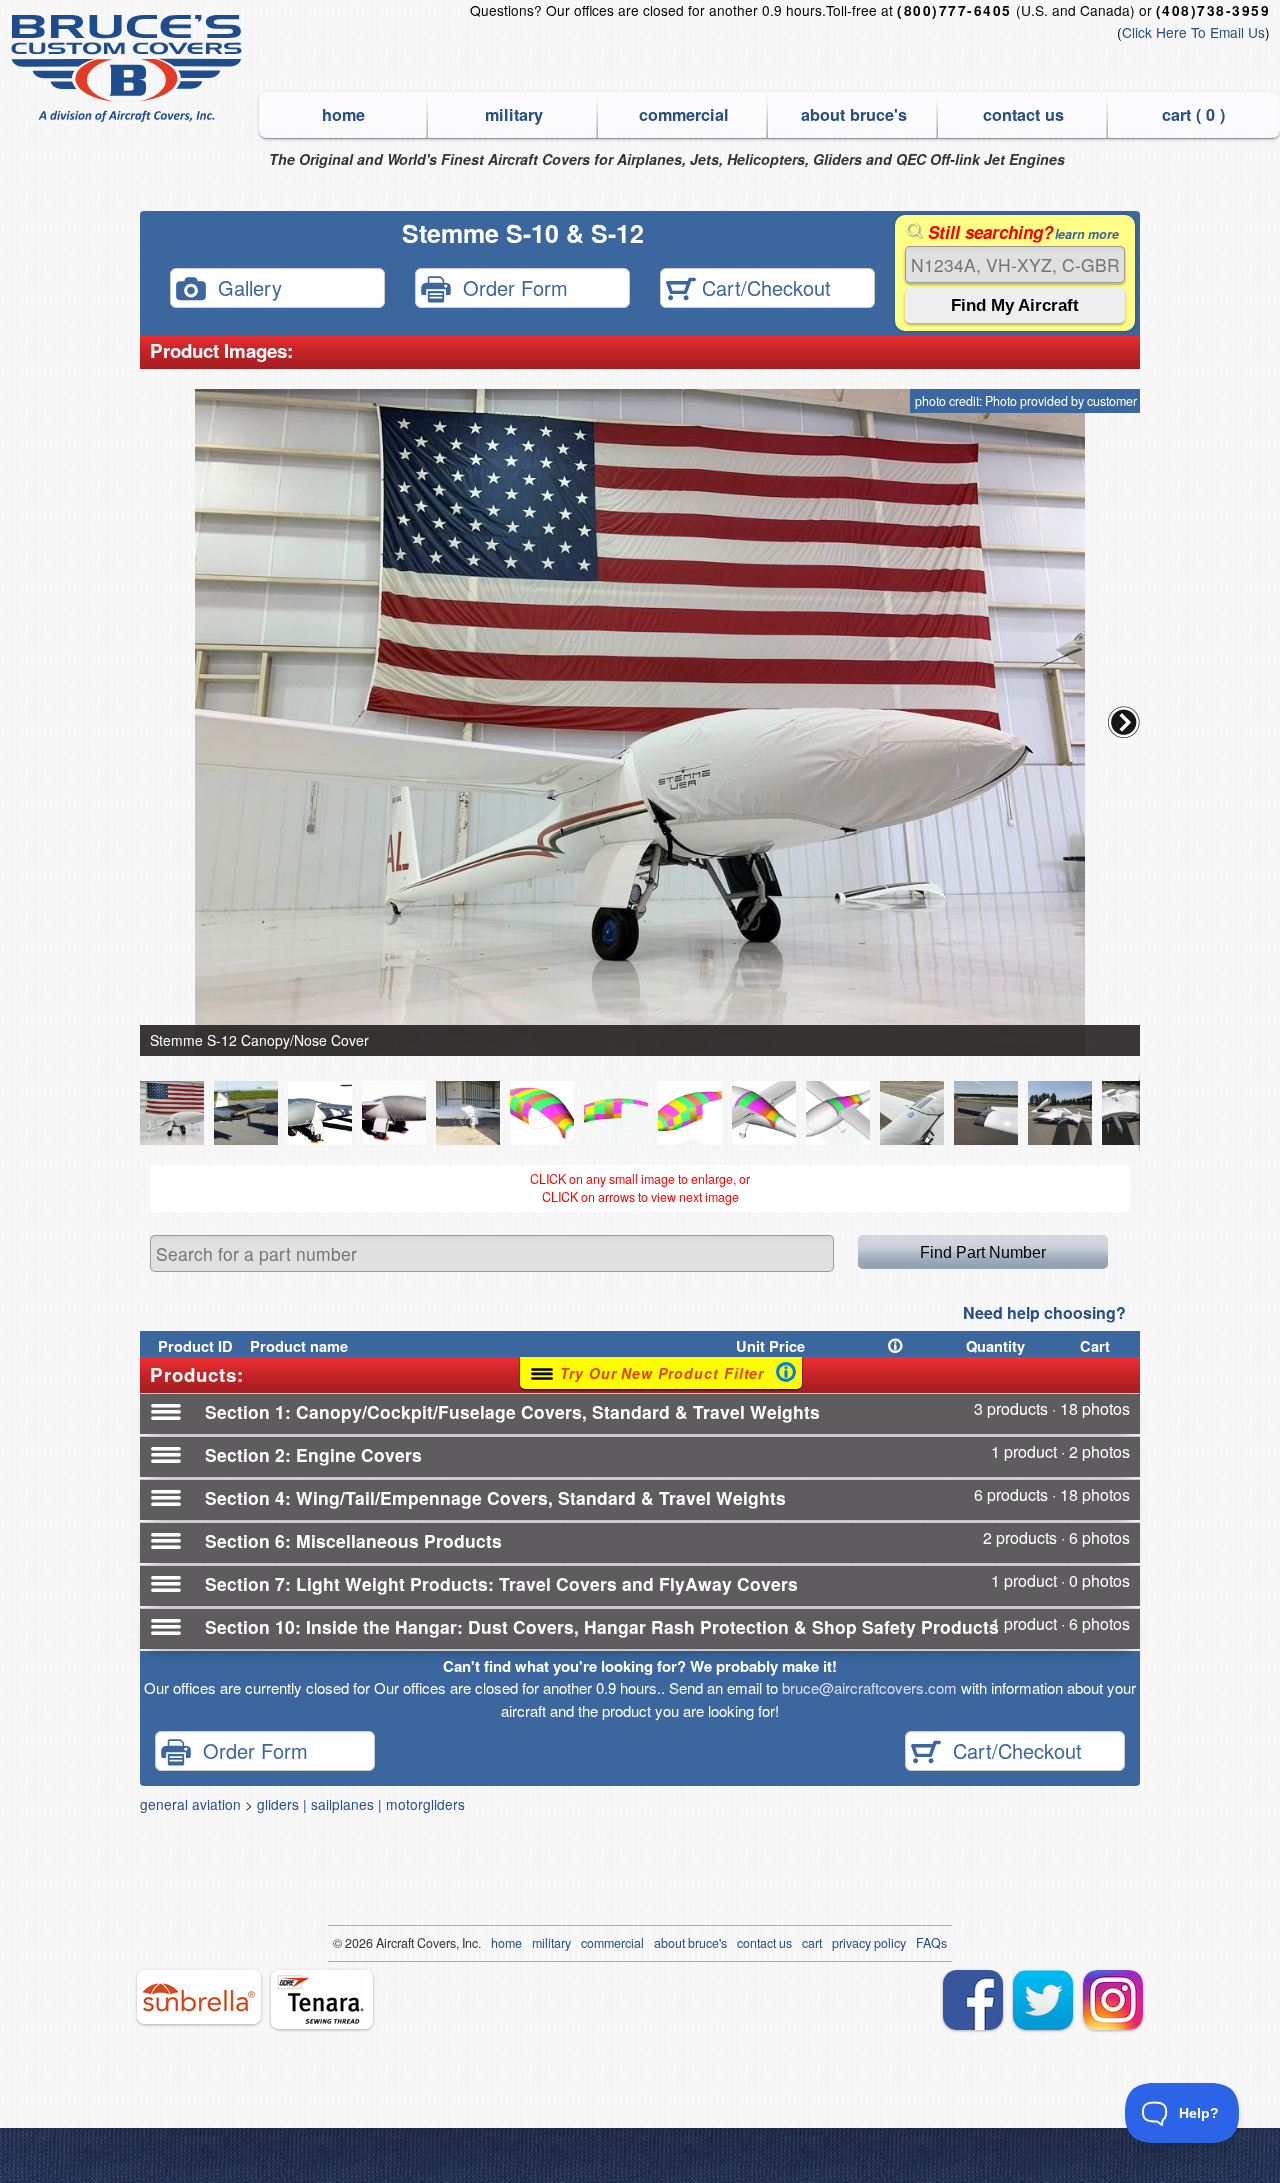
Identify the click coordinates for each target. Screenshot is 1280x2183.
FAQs (931, 1943)
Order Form (509, 286)
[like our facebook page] (973, 2000)
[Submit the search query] (1015, 305)
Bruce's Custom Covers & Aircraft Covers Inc (129, 68)
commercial (684, 114)
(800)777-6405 (954, 10)
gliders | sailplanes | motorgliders (361, 1804)
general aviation (190, 1804)
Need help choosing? (1044, 1312)
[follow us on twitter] (1043, 2000)
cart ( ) (1193, 114)
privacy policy (869, 1943)
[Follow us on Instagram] (1113, 2000)
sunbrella (199, 1997)
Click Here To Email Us (1193, 32)
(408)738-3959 (1213, 10)
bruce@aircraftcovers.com (869, 1687)
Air (383, 1943)
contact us (1023, 114)
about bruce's (854, 114)
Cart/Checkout (763, 286)
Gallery (244, 286)
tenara (322, 1999)
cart (812, 1943)
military (514, 114)
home (343, 114)
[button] (1124, 722)
